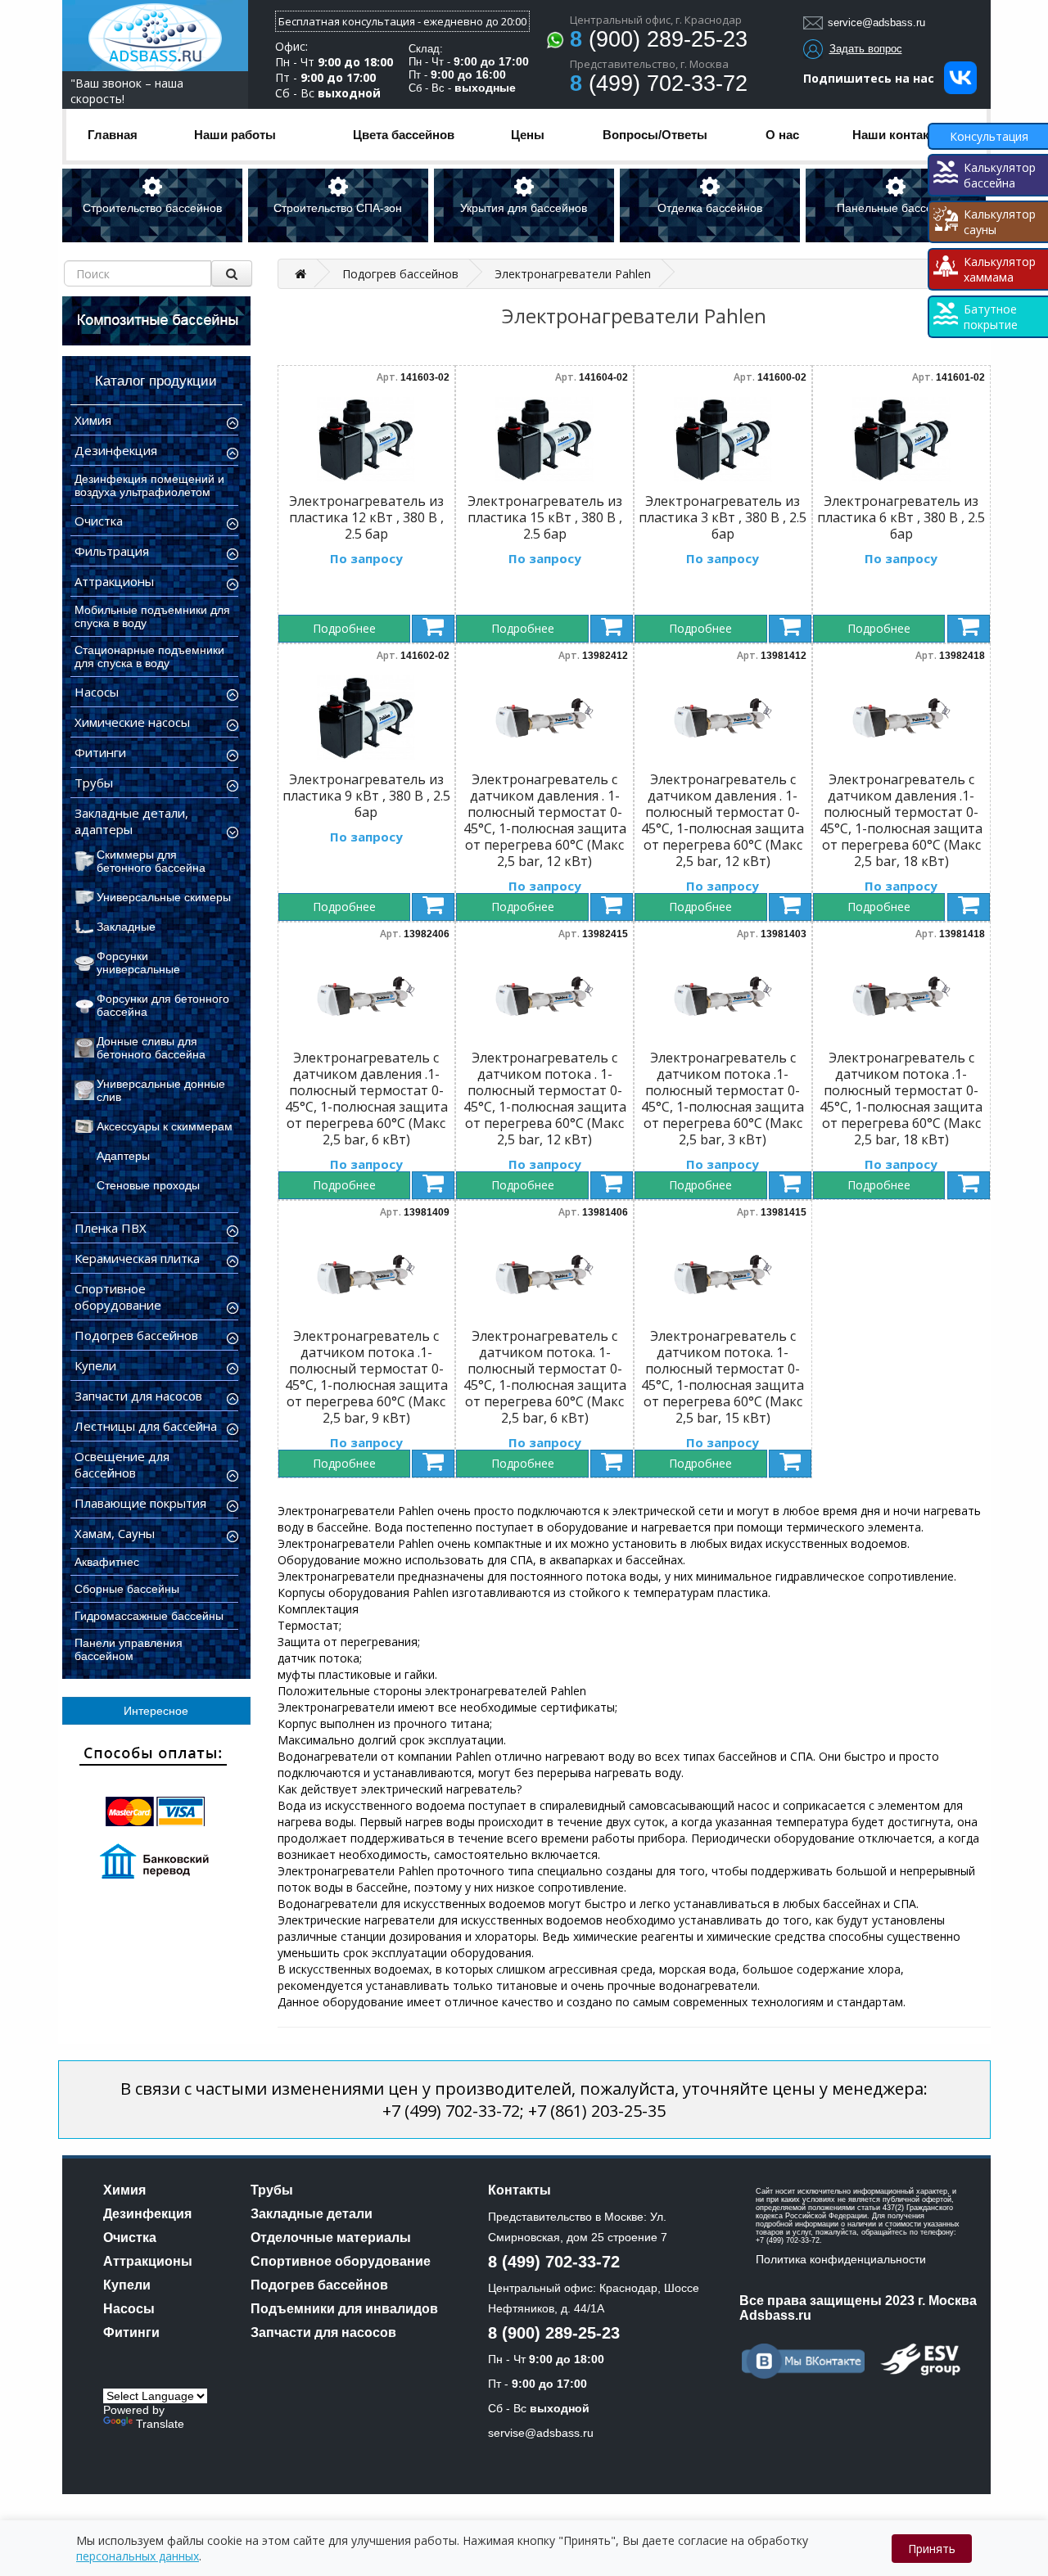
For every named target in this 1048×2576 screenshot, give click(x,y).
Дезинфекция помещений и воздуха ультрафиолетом (149, 485)
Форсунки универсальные (138, 963)
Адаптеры (123, 1156)
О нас (782, 135)
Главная (113, 135)
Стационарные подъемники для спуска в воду (149, 656)
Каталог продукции (156, 381)
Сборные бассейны (127, 1589)
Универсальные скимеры (164, 897)
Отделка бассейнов (710, 208)
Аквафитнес (107, 1562)
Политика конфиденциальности (841, 2259)
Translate (160, 2424)
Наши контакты (899, 135)
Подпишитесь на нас (874, 78)
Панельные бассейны (895, 208)
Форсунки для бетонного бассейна (163, 1005)
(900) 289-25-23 (659, 39)
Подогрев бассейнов (400, 274)
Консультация (989, 136)
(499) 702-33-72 (659, 83)
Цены (528, 135)
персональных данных (138, 2556)
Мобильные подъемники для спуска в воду (152, 616)
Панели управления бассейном (129, 1649)
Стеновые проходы (148, 1185)
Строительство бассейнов (152, 208)
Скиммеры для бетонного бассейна (151, 861)
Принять (932, 2549)
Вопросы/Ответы (655, 135)
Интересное (156, 1711)
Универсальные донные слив (161, 1090)
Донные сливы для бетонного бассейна (151, 1048)
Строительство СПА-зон (338, 208)
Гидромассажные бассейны (149, 1616)
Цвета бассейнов (404, 135)
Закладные (126, 927)
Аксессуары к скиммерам (165, 1126)
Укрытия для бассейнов (524, 208)
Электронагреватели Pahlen (573, 274)
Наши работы (235, 135)
